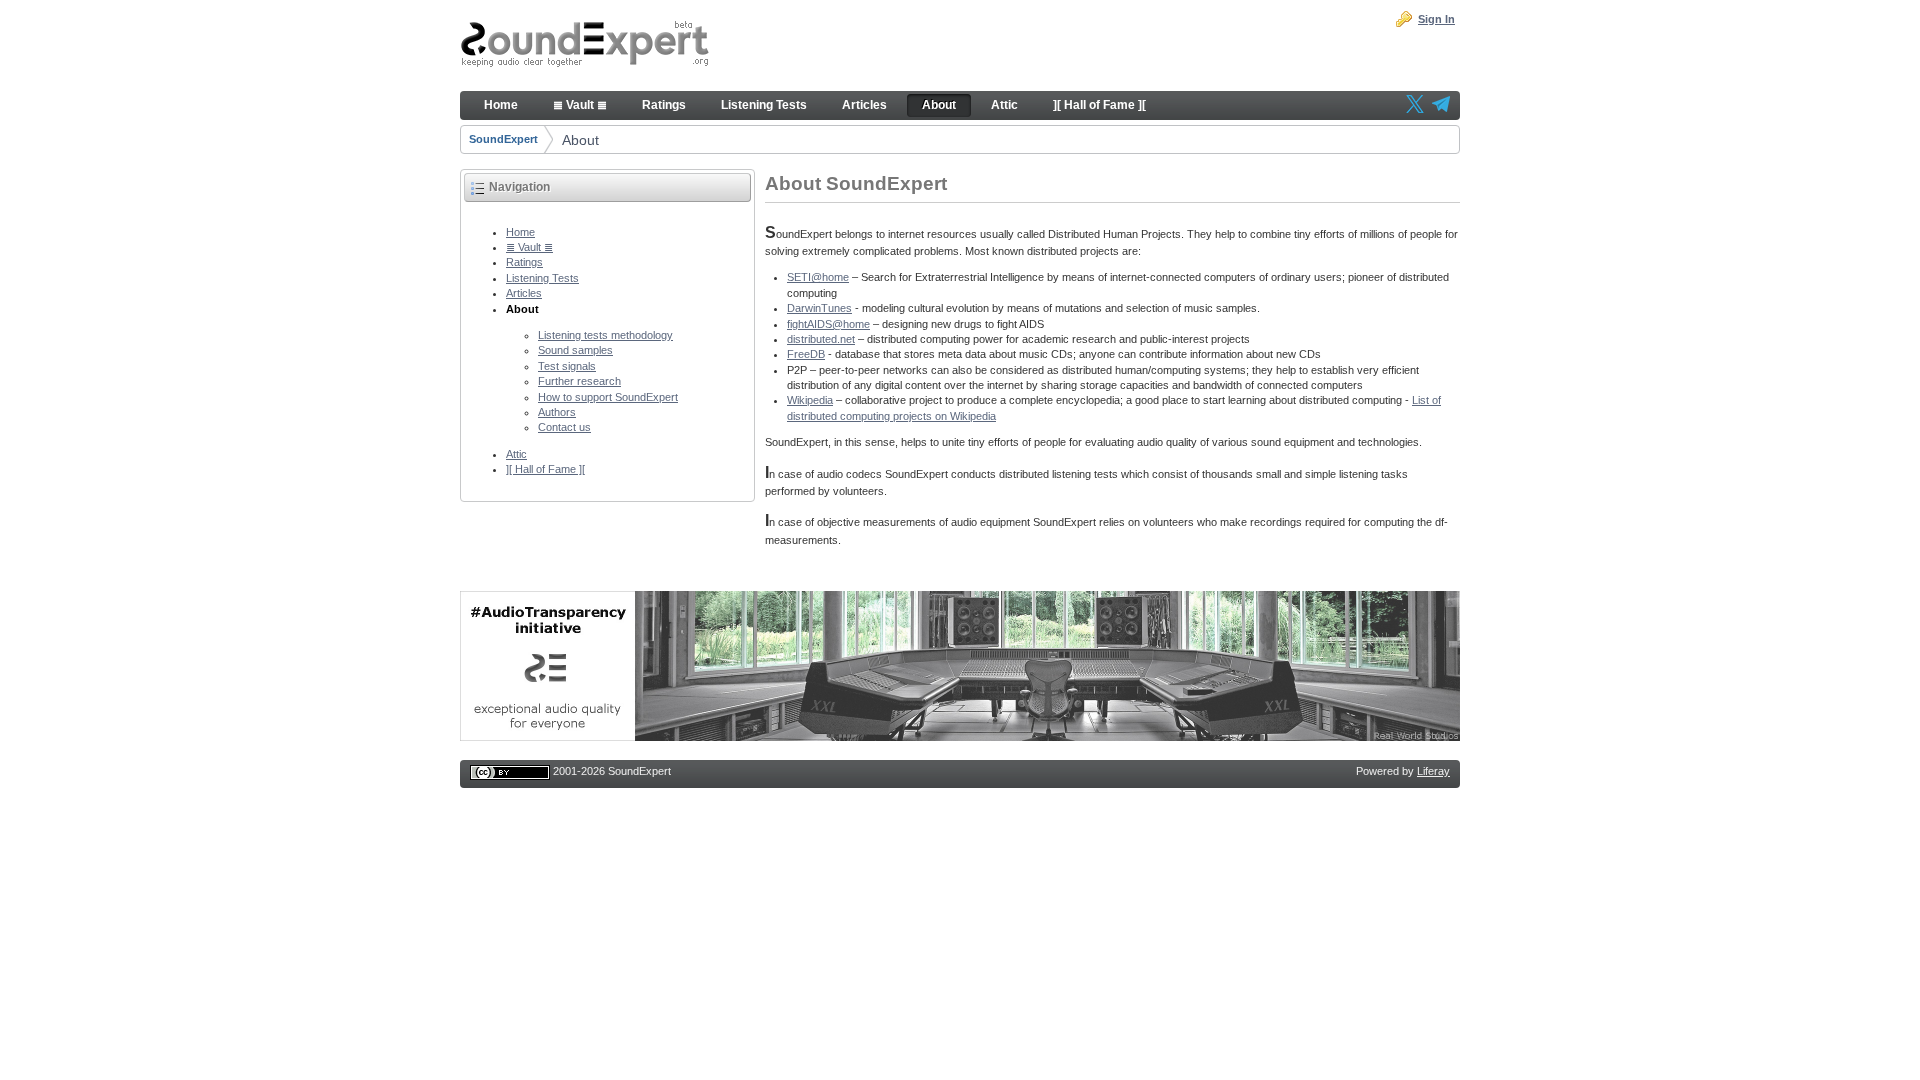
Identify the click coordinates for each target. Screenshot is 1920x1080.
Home (520, 232)
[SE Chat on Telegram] (1441, 106)
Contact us (564, 427)
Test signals (567, 366)
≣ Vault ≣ (529, 247)
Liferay (1433, 771)
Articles (524, 293)
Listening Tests (542, 278)
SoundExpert (503, 139)
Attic (516, 454)
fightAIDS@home (828, 324)
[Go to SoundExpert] (585, 46)
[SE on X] (1415, 106)
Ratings (524, 262)
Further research (579, 381)
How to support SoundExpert (608, 397)
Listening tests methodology (605, 335)
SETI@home (818, 277)
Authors (557, 412)
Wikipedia (810, 400)
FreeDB (806, 354)
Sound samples (575, 350)
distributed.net (821, 339)
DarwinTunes (819, 308)
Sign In (1436, 19)
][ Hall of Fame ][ (545, 469)
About (580, 140)
